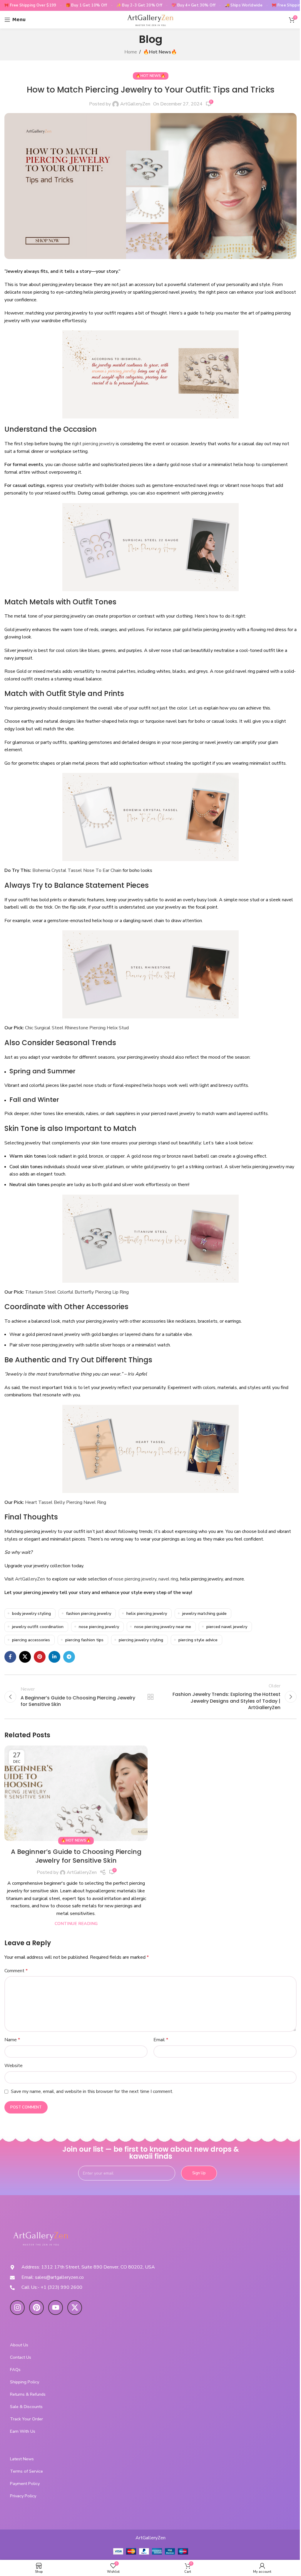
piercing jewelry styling (141, 1640)
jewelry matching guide (204, 1613)
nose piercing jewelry (99, 1627)
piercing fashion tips (84, 1640)
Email (161, 2040)
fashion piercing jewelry (89, 1613)
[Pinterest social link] (40, 1657)
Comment (16, 1971)
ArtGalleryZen (135, 104)
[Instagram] (17, 2308)
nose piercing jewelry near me (163, 1627)
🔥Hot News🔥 (160, 52)
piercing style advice (198, 1640)
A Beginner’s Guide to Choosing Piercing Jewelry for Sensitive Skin (76, 1856)
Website (14, 2066)
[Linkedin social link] (54, 1657)
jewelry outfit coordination (38, 1627)
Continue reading (76, 1923)
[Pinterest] (36, 2308)
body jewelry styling (31, 1613)
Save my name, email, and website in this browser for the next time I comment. (92, 2091)
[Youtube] (56, 2308)
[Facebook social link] (10, 1657)
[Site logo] (150, 19)
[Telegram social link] (69, 1657)
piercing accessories (31, 1640)
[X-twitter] (75, 2308)
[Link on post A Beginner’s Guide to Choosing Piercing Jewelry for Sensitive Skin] (76, 1793)
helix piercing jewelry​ (147, 1613)
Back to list (150, 1697)
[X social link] (25, 1657)
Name (12, 2040)
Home (131, 52)
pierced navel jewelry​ (227, 1627)
